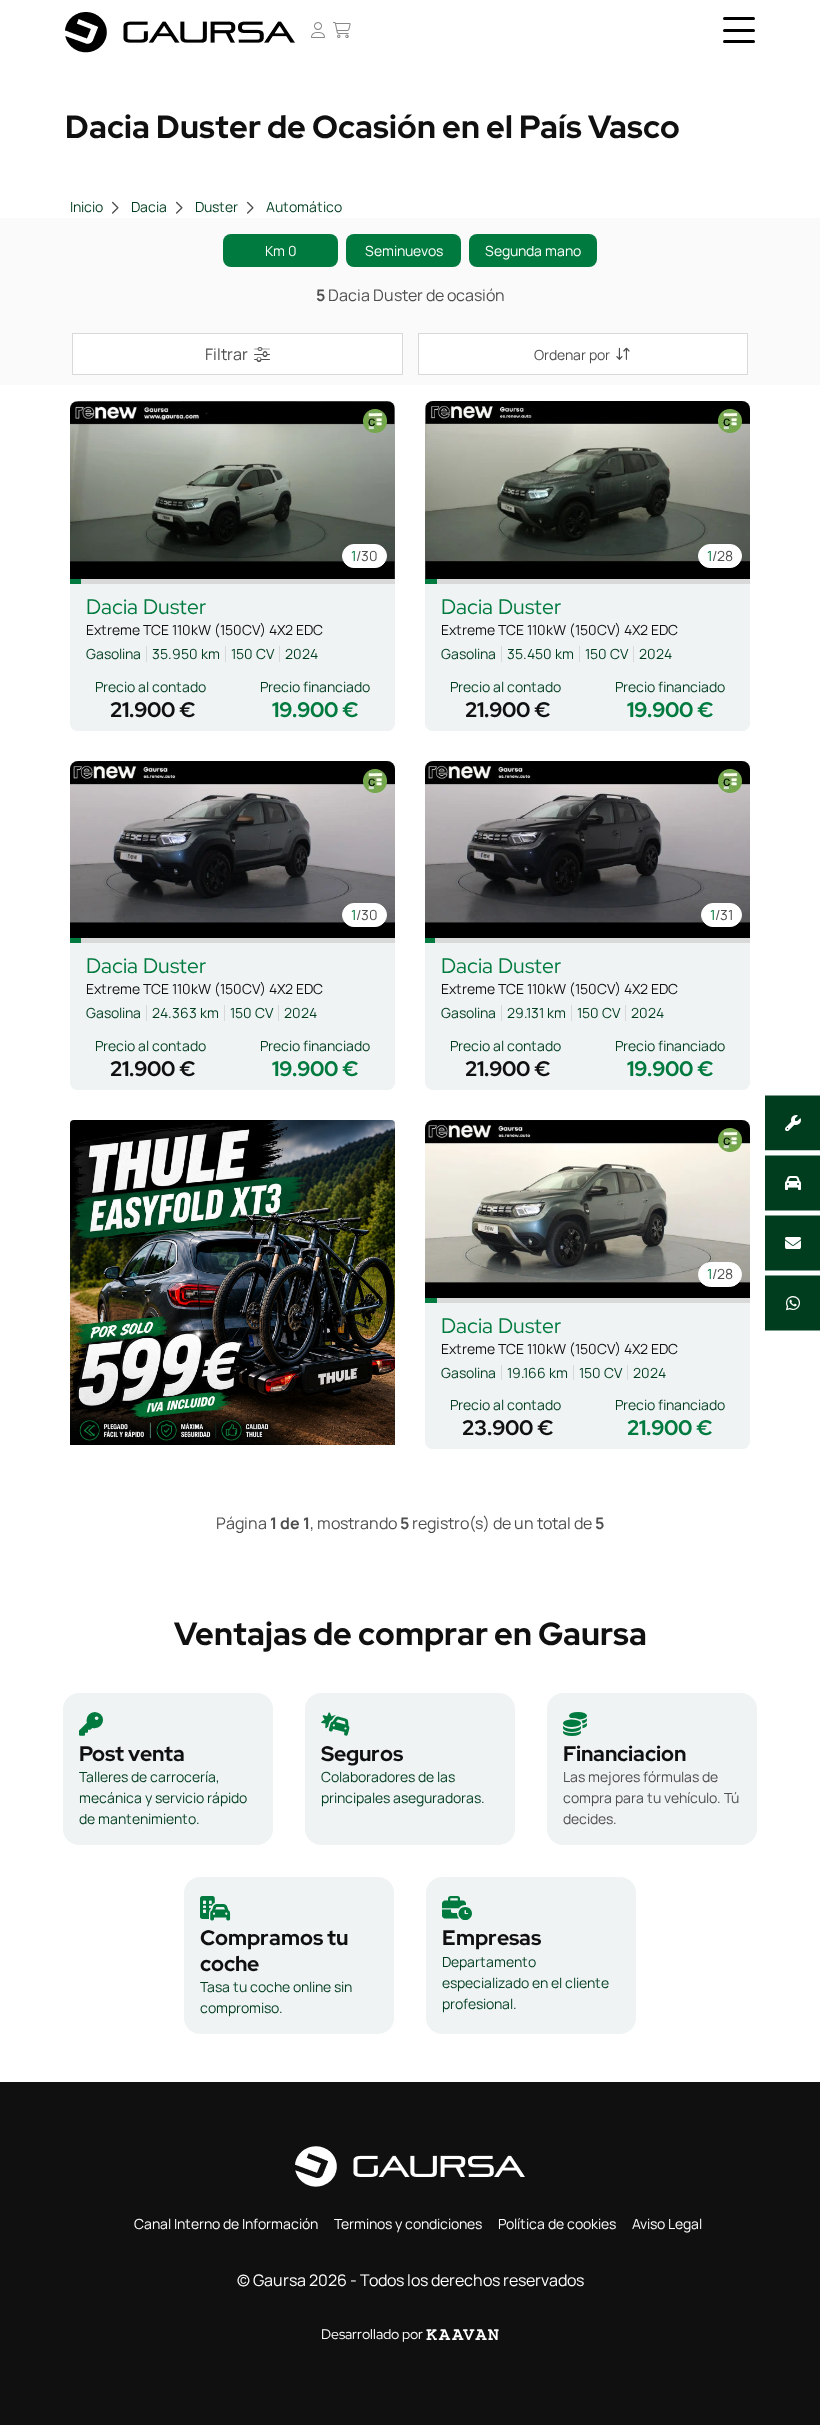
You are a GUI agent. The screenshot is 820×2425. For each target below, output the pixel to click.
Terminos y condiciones (408, 2223)
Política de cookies (557, 2223)
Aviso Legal (667, 2223)
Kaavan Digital (462, 2334)
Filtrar (226, 354)
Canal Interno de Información (226, 2223)
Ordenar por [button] (572, 354)
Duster (216, 206)
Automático (304, 206)
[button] (75, 581)
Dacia (149, 206)
